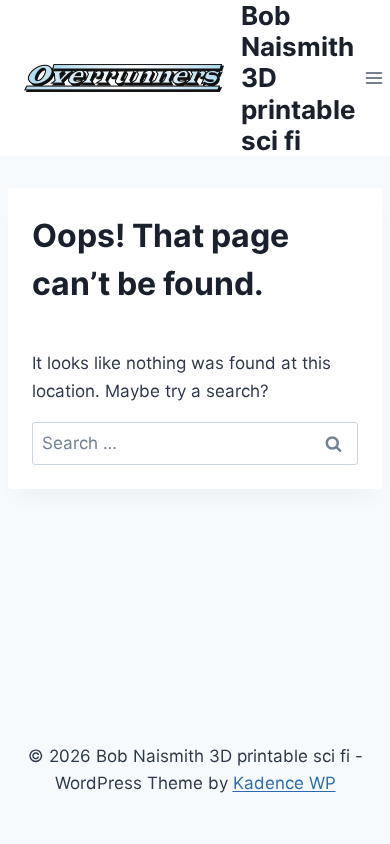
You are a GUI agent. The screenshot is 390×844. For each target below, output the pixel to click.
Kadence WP (284, 783)
